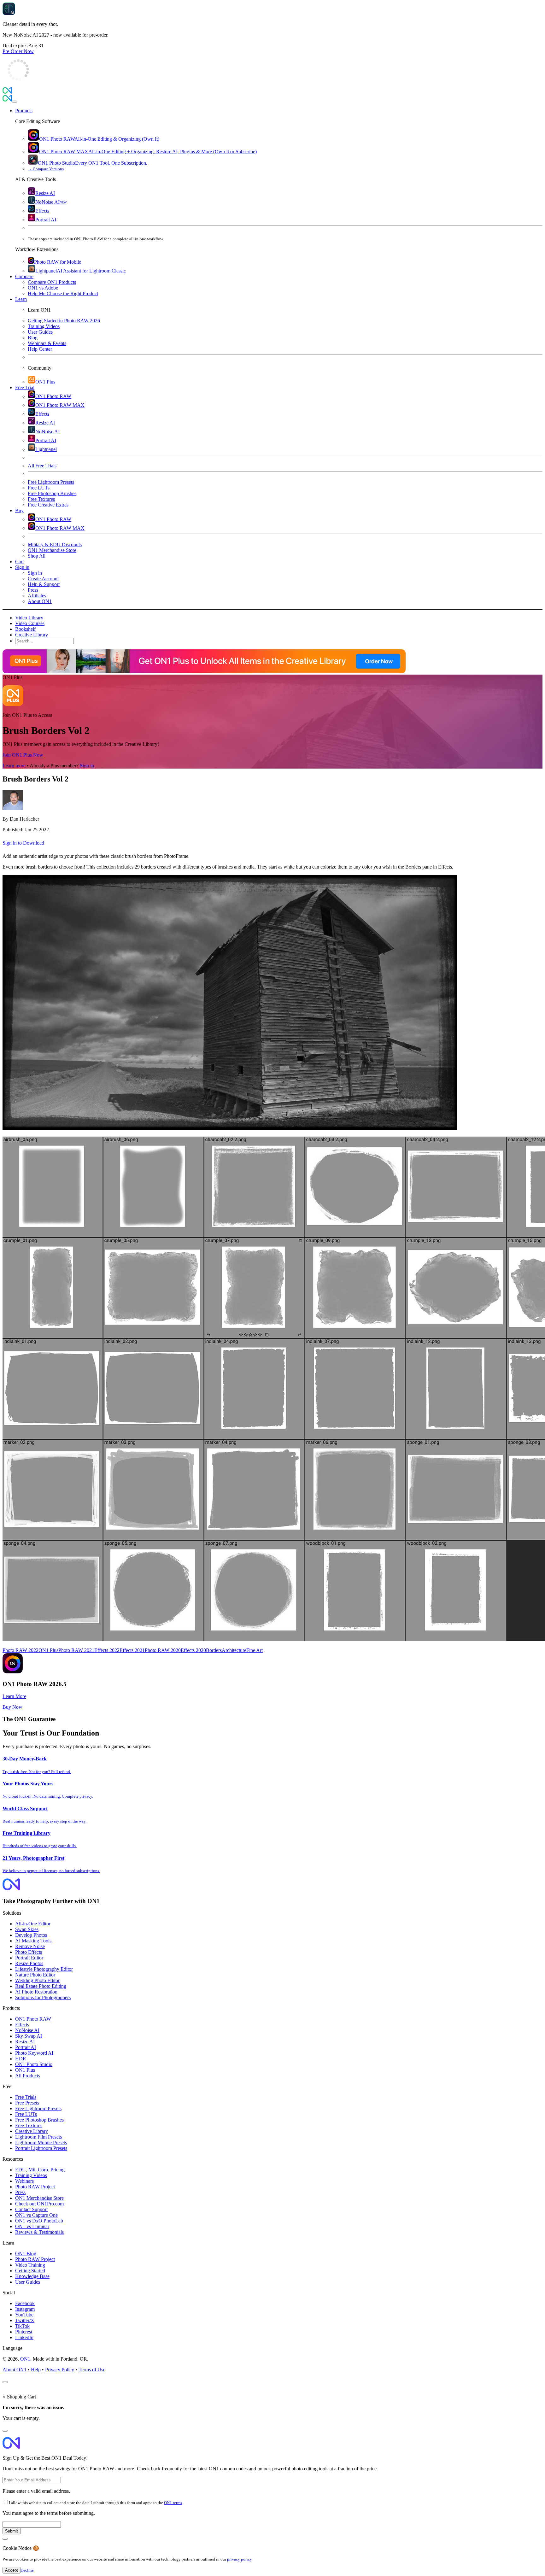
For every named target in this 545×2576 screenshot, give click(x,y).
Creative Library (32, 635)
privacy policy (239, 2559)
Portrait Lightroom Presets (41, 2148)
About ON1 (15, 2370)
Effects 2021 (132, 1650)
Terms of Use (92, 2370)
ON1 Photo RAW (33, 2019)
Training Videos (31, 2175)
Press (20, 2192)
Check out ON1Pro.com (39, 2204)
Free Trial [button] (25, 387)
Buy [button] (19, 510)
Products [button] (24, 111)
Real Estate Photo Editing (41, 1986)
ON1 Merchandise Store (39, 2198)
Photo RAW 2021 (76, 1650)
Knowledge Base (32, 2276)
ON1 (25, 2359)
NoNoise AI (27, 2030)
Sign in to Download (23, 843)
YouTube (24, 2315)
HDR (21, 2059)
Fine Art (255, 1650)
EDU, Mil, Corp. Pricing (40, 2170)
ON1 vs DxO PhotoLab (39, 2221)
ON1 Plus (48, 1650)
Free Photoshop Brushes (39, 2120)
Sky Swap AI (29, 2036)
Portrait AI (26, 2047)
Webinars (24, 2181)
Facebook (25, 2303)
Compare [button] (24, 276)
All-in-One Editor (33, 1924)
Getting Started (30, 2271)
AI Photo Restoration (36, 1992)
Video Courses (30, 623)
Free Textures (29, 2125)
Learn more (14, 766)
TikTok (22, 2326)
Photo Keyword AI (34, 2053)
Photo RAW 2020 (163, 1650)
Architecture (234, 1650)
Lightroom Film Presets (38, 2137)
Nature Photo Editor (35, 1975)
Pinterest (24, 2332)
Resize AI (25, 2042)
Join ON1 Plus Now (23, 755)
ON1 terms (173, 2503)
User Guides (28, 2282)
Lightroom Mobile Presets (41, 2143)
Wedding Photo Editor (37, 1980)
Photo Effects (29, 1952)
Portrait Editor (29, 1958)
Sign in (87, 766)
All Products (28, 2076)
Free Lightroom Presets (38, 2108)
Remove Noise (30, 1946)
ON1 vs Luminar (32, 2226)
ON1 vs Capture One (36, 2215)
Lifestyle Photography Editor (44, 1969)
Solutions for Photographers (43, 1997)
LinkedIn (24, 2337)
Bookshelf (25, 629)
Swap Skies (27, 1929)
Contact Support (31, 2209)
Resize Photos (29, 1963)
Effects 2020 (193, 1650)
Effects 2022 (107, 1650)
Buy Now (12, 1707)
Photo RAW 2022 (21, 1650)
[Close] (15, 102)
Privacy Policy (60, 2370)
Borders (214, 1650)
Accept (12, 2570)
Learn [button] (21, 299)
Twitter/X (25, 2320)
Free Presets (27, 2103)
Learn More (14, 1696)
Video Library (29, 618)
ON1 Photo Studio (34, 2064)
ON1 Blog (26, 2254)
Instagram (25, 2309)
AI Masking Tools (33, 1941)
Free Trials (26, 2097)
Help (36, 2370)
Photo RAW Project (35, 2187)
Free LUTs (26, 2114)
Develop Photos (31, 1935)
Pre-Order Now (18, 51)
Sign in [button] (22, 567)
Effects (22, 2025)
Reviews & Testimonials (39, 2232)
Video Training (30, 2265)
